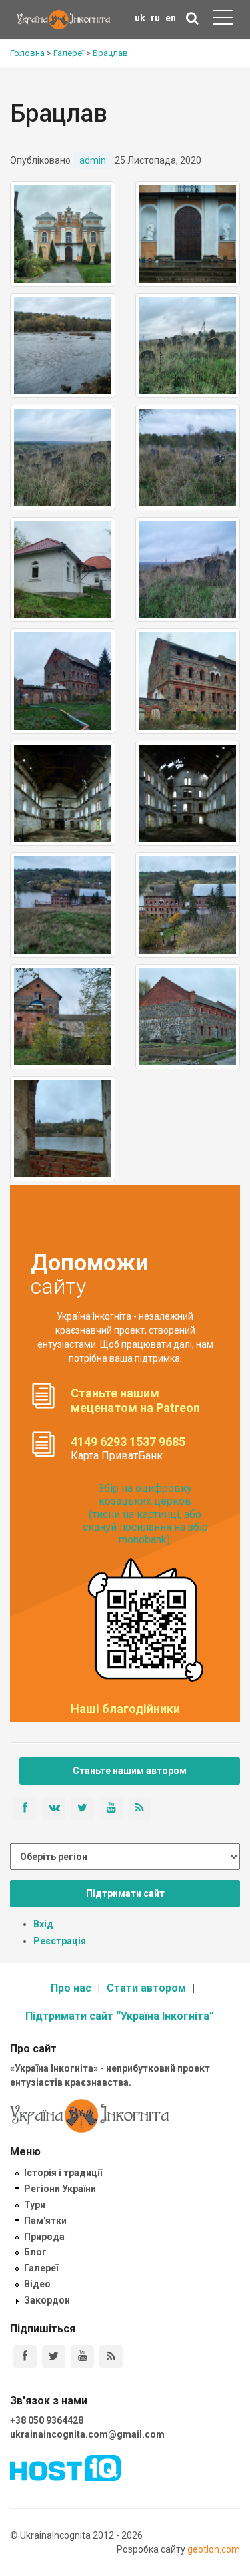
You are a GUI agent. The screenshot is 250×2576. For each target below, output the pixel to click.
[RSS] (111, 2357)
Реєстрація (60, 1941)
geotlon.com (214, 2549)
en (171, 18)
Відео (37, 2284)
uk (140, 18)
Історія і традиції (63, 2173)
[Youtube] (82, 2357)
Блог (35, 2252)
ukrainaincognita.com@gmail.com (87, 2434)
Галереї (41, 2268)
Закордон (47, 2300)
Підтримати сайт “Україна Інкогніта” (120, 2016)
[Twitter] (54, 2357)
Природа (44, 2237)
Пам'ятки (45, 2221)
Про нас (71, 1988)
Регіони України (60, 2189)
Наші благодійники (125, 1709)
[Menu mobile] (223, 20)
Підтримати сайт (125, 1893)
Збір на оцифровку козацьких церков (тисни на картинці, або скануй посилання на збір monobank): (145, 1514)
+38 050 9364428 (47, 2420)
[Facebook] (25, 2357)
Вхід (43, 1924)
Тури (35, 2205)
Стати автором (146, 1988)
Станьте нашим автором (130, 1771)
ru (155, 18)
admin (93, 160)
